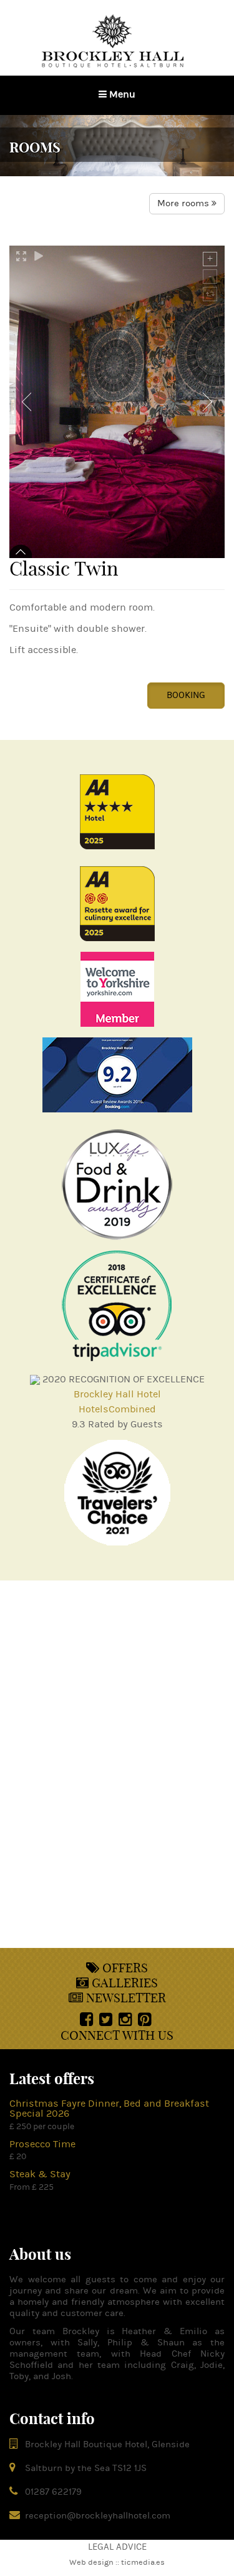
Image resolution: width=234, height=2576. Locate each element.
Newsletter (124, 1998)
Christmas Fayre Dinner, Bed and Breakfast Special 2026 (109, 2109)
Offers (124, 1968)
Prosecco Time (42, 2144)
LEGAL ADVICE (117, 2547)
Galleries (123, 1983)
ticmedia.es (143, 2562)
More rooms (184, 203)
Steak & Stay (40, 2174)
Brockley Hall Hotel (117, 1394)
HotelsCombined (117, 1409)
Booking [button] (186, 695)
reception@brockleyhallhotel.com (98, 2516)
